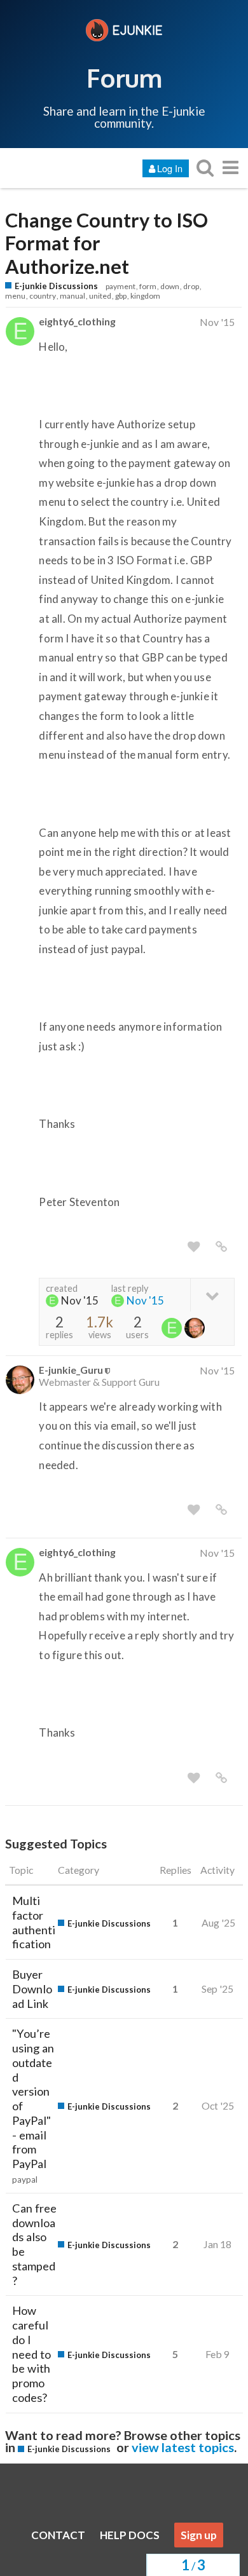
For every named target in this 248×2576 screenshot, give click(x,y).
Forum (124, 78)
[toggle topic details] (212, 1295)
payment (121, 286)
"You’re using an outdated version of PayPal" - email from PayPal (33, 2098)
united (100, 296)
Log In (170, 168)
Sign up (199, 2535)
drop (191, 286)
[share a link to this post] (221, 1247)
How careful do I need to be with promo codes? (31, 2354)
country (43, 296)
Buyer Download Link (32, 1989)
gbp (121, 296)
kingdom (145, 296)
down (170, 286)
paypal (25, 2179)
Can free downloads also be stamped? (34, 2244)
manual (72, 296)
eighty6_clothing (77, 321)
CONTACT (58, 2535)
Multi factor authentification (34, 1922)
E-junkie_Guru (71, 1370)
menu (15, 296)
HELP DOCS (130, 2535)
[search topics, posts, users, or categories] (205, 167)
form (148, 286)
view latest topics (183, 2447)
